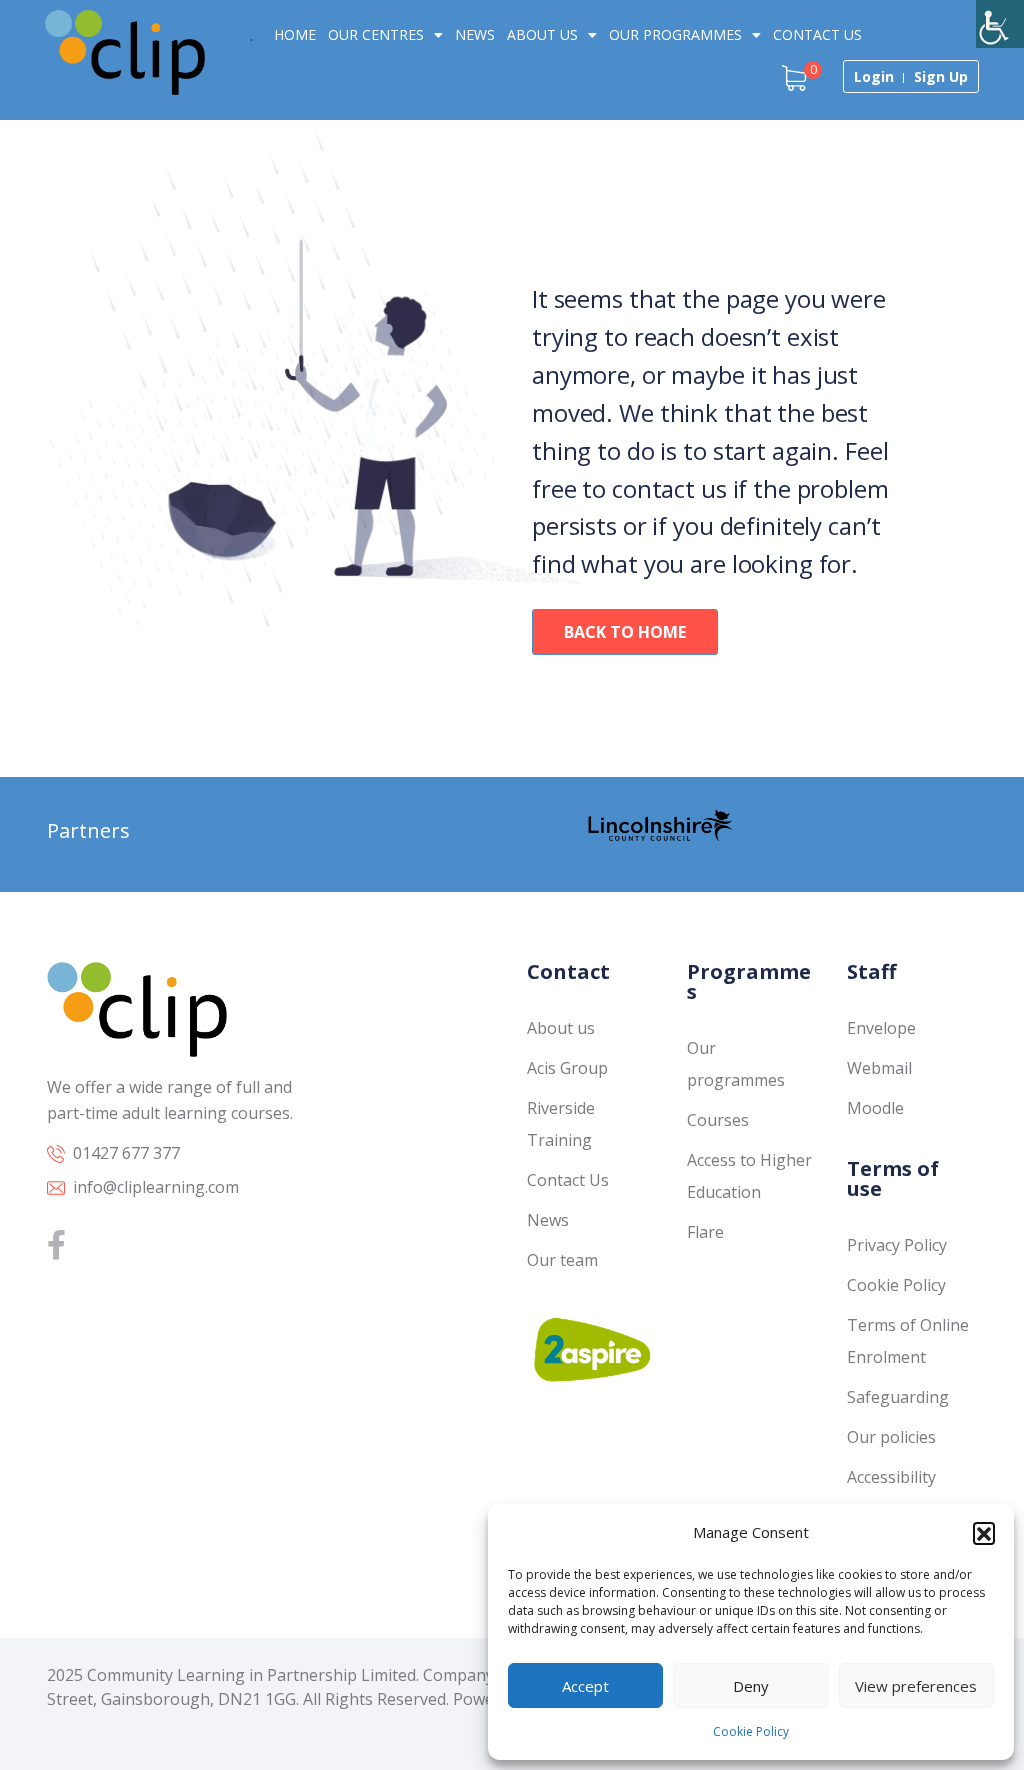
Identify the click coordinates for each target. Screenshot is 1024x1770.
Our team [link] (562, 1260)
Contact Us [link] (817, 34)
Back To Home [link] (625, 632)
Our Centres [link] (376, 34)
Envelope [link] (881, 1028)
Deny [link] (751, 1686)
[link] (1000, 24)
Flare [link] (705, 1232)
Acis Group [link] (567, 1068)
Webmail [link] (879, 1068)
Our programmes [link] (675, 34)
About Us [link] (542, 34)
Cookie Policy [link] (751, 1731)
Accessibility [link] (891, 1477)
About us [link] (561, 1028)
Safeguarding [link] (898, 1397)
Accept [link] (585, 1686)
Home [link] (295, 34)
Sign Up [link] (941, 76)
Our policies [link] (891, 1437)
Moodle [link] (875, 1108)
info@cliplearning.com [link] (156, 1187)
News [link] (475, 34)
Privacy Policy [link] (897, 1245)
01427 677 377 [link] (126, 1153)
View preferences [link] (916, 1686)
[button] (984, 1533)
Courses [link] (718, 1120)
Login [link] (874, 76)
